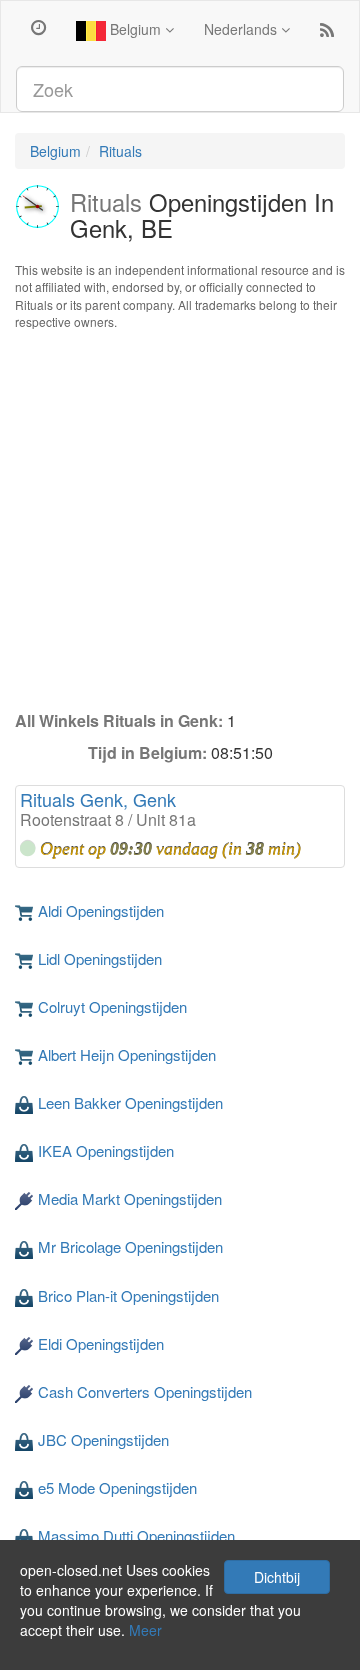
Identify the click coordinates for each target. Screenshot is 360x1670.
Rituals (120, 151)
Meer (145, 1630)
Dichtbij (277, 1577)
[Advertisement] (180, 520)
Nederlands (242, 29)
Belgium (135, 29)
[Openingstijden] (38, 26)
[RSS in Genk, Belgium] (327, 34)
